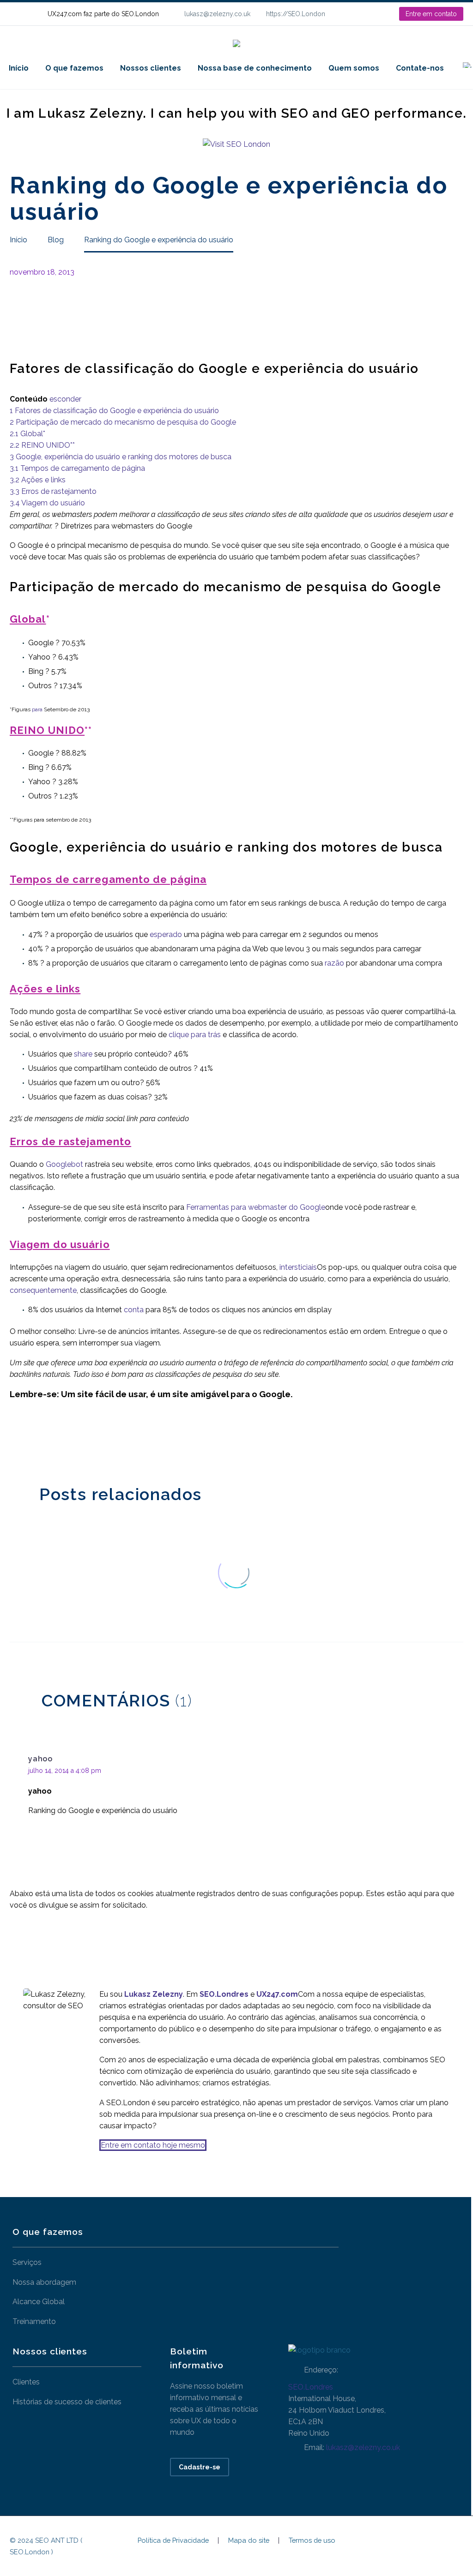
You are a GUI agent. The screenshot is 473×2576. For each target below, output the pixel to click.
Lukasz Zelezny (154, 1994)
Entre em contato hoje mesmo (153, 2145)
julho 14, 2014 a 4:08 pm (65, 1771)
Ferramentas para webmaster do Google (256, 1207)
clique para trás (195, 1035)
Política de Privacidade (173, 2541)
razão (334, 963)
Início (19, 68)
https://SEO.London (296, 14)
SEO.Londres (311, 2387)
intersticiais (298, 1267)
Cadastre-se (200, 2467)
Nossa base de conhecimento (255, 68)
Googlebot (64, 1164)
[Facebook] (16, 1440)
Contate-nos (420, 68)
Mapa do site (249, 2541)
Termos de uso (312, 2541)
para (37, 709)
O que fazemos (74, 68)
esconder (65, 399)
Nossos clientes (151, 68)
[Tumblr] (57, 1440)
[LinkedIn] (362, 14)
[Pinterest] (43, 1440)
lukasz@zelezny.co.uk (217, 14)
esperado (166, 934)
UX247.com (277, 1994)
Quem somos (354, 68)
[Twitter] (30, 1440)
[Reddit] (85, 1440)
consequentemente (43, 1290)
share (83, 1054)
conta (134, 1310)
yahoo (40, 1759)
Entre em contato (431, 14)
